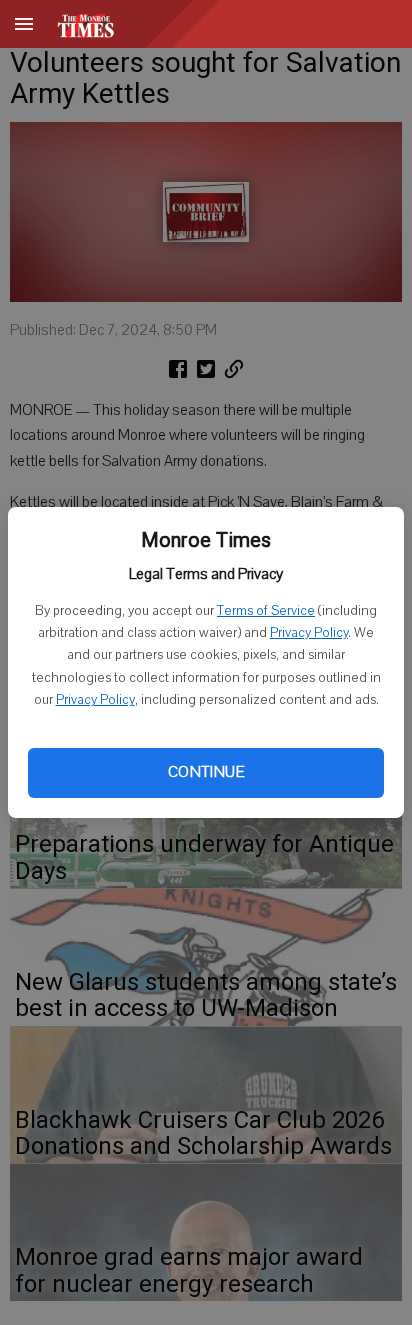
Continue (206, 772)
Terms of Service (266, 611)
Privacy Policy (309, 633)
